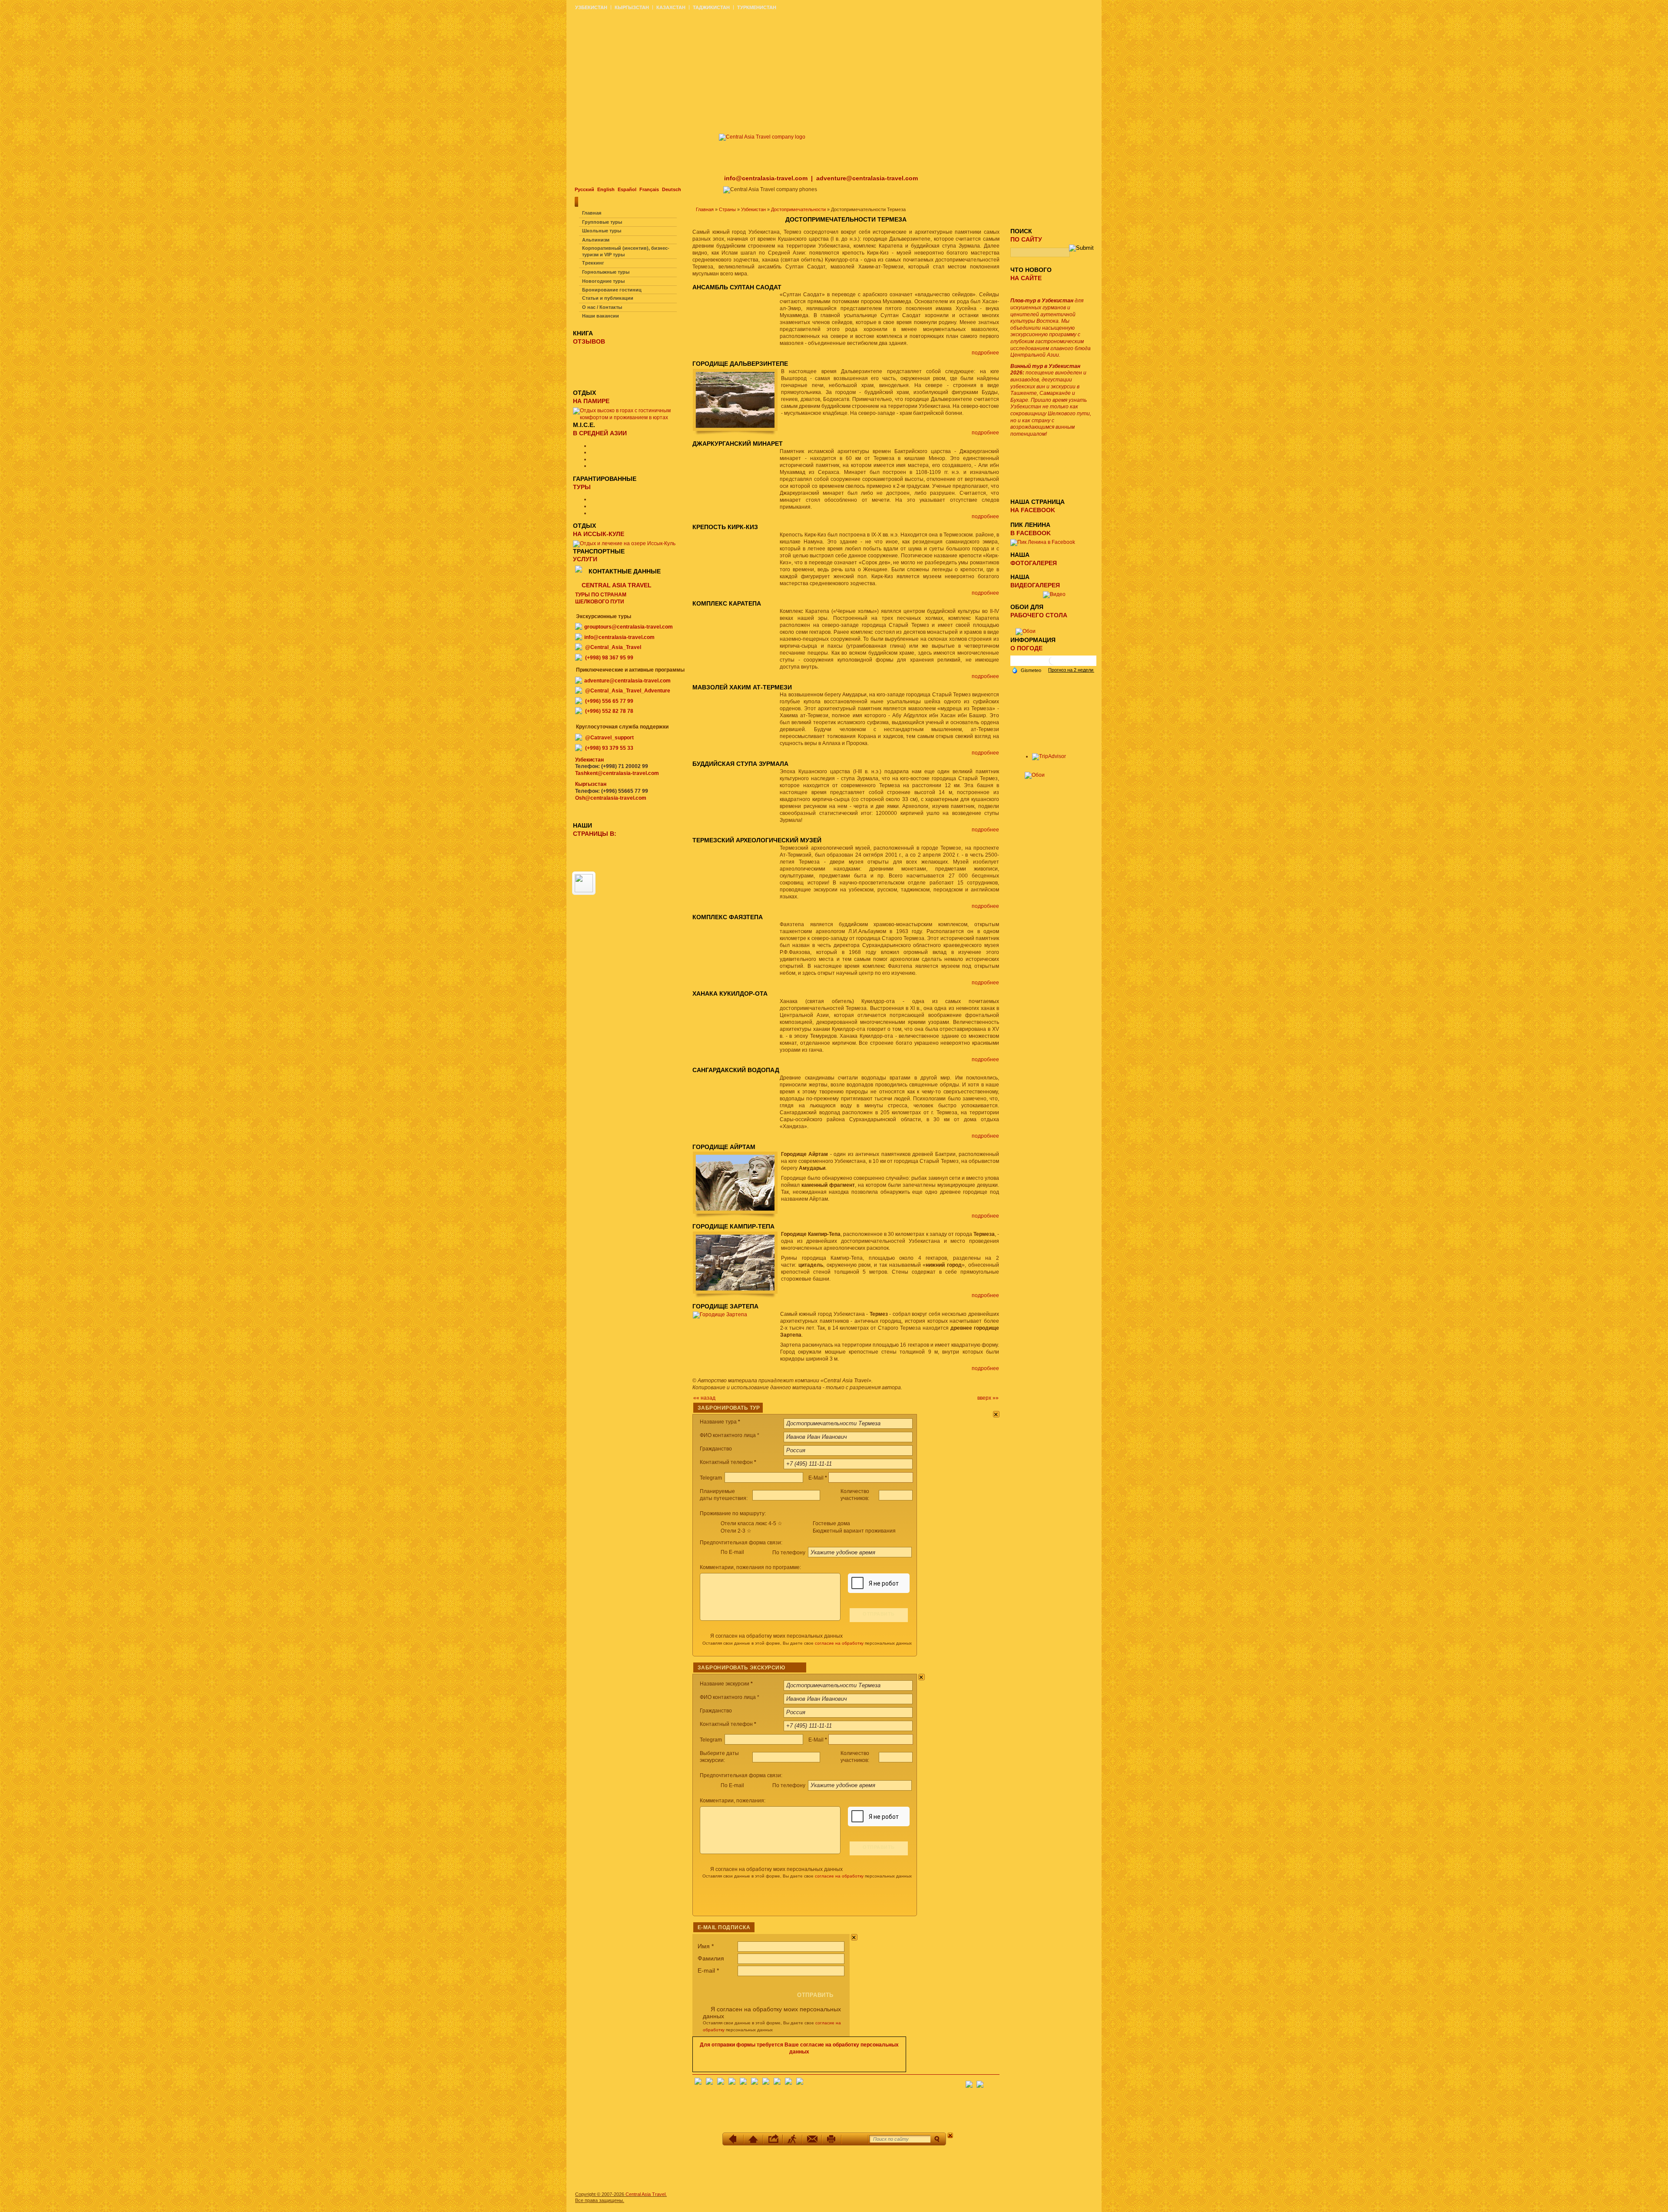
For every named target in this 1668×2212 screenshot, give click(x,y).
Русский (584, 189)
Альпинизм (596, 240)
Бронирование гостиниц (612, 290)
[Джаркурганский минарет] (695, 447)
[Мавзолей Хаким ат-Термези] (695, 690)
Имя (706, 1946)
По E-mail (732, 1552)
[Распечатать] (832, 2139)
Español (627, 189)
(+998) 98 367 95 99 (609, 658)
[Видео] (1054, 594)
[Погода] (1026, 669)
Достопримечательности (798, 209)
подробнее (985, 353)
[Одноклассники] (732, 2083)
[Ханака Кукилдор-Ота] (695, 997)
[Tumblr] (788, 2083)
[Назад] (734, 2139)
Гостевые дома (831, 1523)
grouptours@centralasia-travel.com (629, 627)
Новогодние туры (603, 281)
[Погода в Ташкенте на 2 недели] (1071, 670)
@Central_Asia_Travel (613, 647)
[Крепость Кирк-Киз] (695, 530)
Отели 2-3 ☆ (736, 1531)
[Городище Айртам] (737, 1218)
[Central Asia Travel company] (762, 137)
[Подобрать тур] (793, 2139)
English (606, 189)
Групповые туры (602, 222)
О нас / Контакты (602, 307)
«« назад (704, 1398)
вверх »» (988, 1398)
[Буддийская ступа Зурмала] (695, 767)
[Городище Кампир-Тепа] (737, 1298)
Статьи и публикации (608, 298)
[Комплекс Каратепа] (695, 607)
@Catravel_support (609, 738)
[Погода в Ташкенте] (1053, 664)
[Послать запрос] (812, 2139)
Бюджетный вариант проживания (854, 1531)
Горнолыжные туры (606, 272)
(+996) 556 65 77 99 (609, 701)
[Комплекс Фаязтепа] (695, 920)
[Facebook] (698, 2083)
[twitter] (743, 2083)
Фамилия (711, 1958)
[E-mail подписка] (993, 2082)
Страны (727, 209)
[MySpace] (800, 2083)
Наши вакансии (601, 316)
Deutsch (672, 189)
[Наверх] (753, 2139)
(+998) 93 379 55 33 (609, 748)
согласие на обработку (839, 1643)
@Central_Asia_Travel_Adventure (628, 691)
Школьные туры (602, 231)
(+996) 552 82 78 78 (609, 711)
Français (649, 189)
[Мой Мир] (721, 2083)
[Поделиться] (773, 2139)
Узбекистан (753, 209)
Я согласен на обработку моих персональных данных (776, 1636)
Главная (705, 209)
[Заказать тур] (855, 2139)
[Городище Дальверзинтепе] (737, 435)
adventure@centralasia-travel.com (867, 178)
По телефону (789, 1553)
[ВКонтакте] (709, 2083)
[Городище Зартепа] (722, 1315)
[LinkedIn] (777, 2083)
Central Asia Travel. (646, 2194)
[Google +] (766, 2083)
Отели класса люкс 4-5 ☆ (751, 1523)
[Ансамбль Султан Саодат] (695, 290)
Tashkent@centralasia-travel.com (617, 773)
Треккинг (593, 263)
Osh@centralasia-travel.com (611, 798)
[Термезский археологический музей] (695, 844)
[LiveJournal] (755, 2083)
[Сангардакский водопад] (695, 1073)
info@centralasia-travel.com (767, 178)
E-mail (708, 1970)
